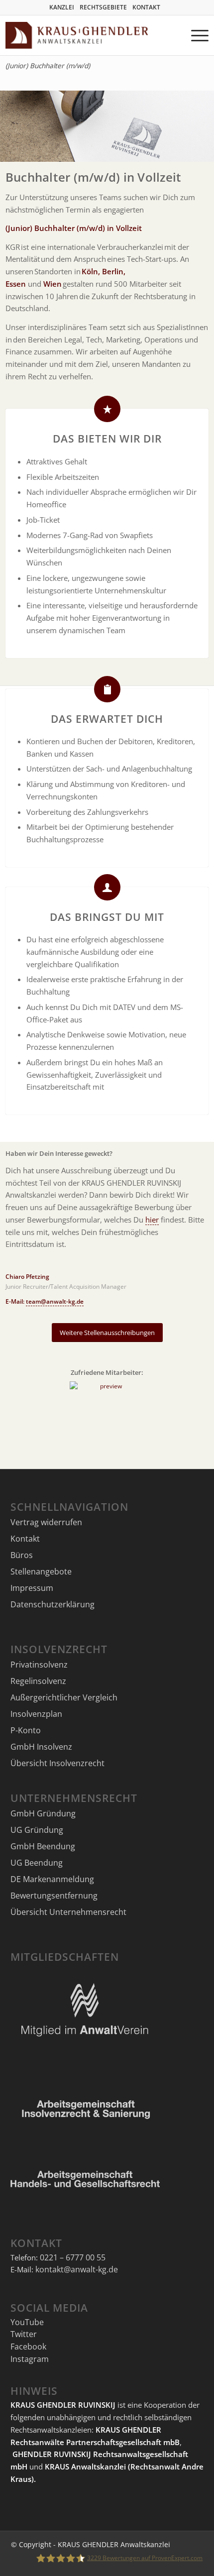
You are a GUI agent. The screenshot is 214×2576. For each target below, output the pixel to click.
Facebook (28, 2347)
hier (152, 1220)
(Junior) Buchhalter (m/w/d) (48, 66)
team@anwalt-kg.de (55, 1301)
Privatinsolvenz (39, 1665)
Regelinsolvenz (38, 1681)
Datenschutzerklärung (53, 1604)
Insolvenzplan (36, 1714)
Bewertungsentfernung (54, 1896)
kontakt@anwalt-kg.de (77, 2269)
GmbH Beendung (43, 1846)
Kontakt (25, 1539)
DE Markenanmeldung (52, 1879)
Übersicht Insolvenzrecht (57, 1763)
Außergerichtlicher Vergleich (64, 1697)
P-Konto (26, 1730)
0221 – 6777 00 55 (73, 2257)
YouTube (27, 2322)
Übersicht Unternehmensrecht (68, 1912)
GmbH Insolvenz (41, 1747)
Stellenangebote (41, 1571)
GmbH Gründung (43, 1813)
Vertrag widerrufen (46, 1522)
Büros (22, 1555)
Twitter (24, 2334)
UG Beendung (37, 1863)
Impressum (32, 1588)
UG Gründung (37, 1830)
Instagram (30, 2359)
